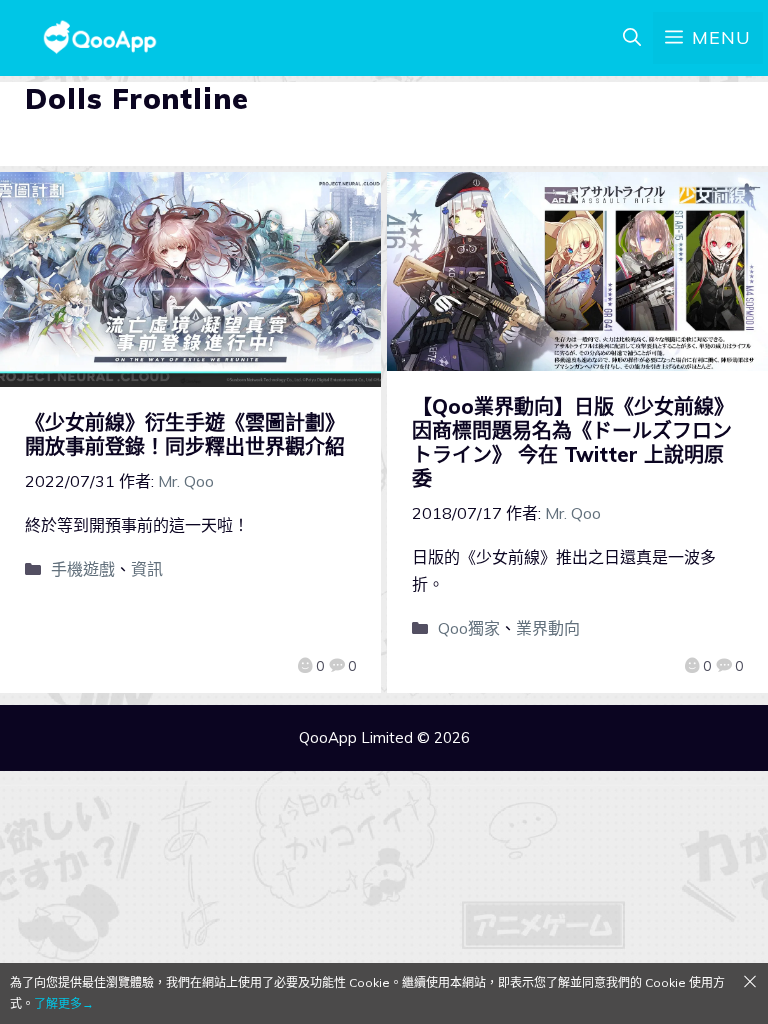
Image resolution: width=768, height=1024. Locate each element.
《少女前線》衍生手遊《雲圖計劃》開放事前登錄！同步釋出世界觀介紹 (185, 434)
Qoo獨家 (469, 628)
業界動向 (548, 628)
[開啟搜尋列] (632, 38)
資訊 (147, 569)
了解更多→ (64, 1003)
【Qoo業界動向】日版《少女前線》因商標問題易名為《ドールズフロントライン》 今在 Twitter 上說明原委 (573, 442)
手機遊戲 (83, 569)
